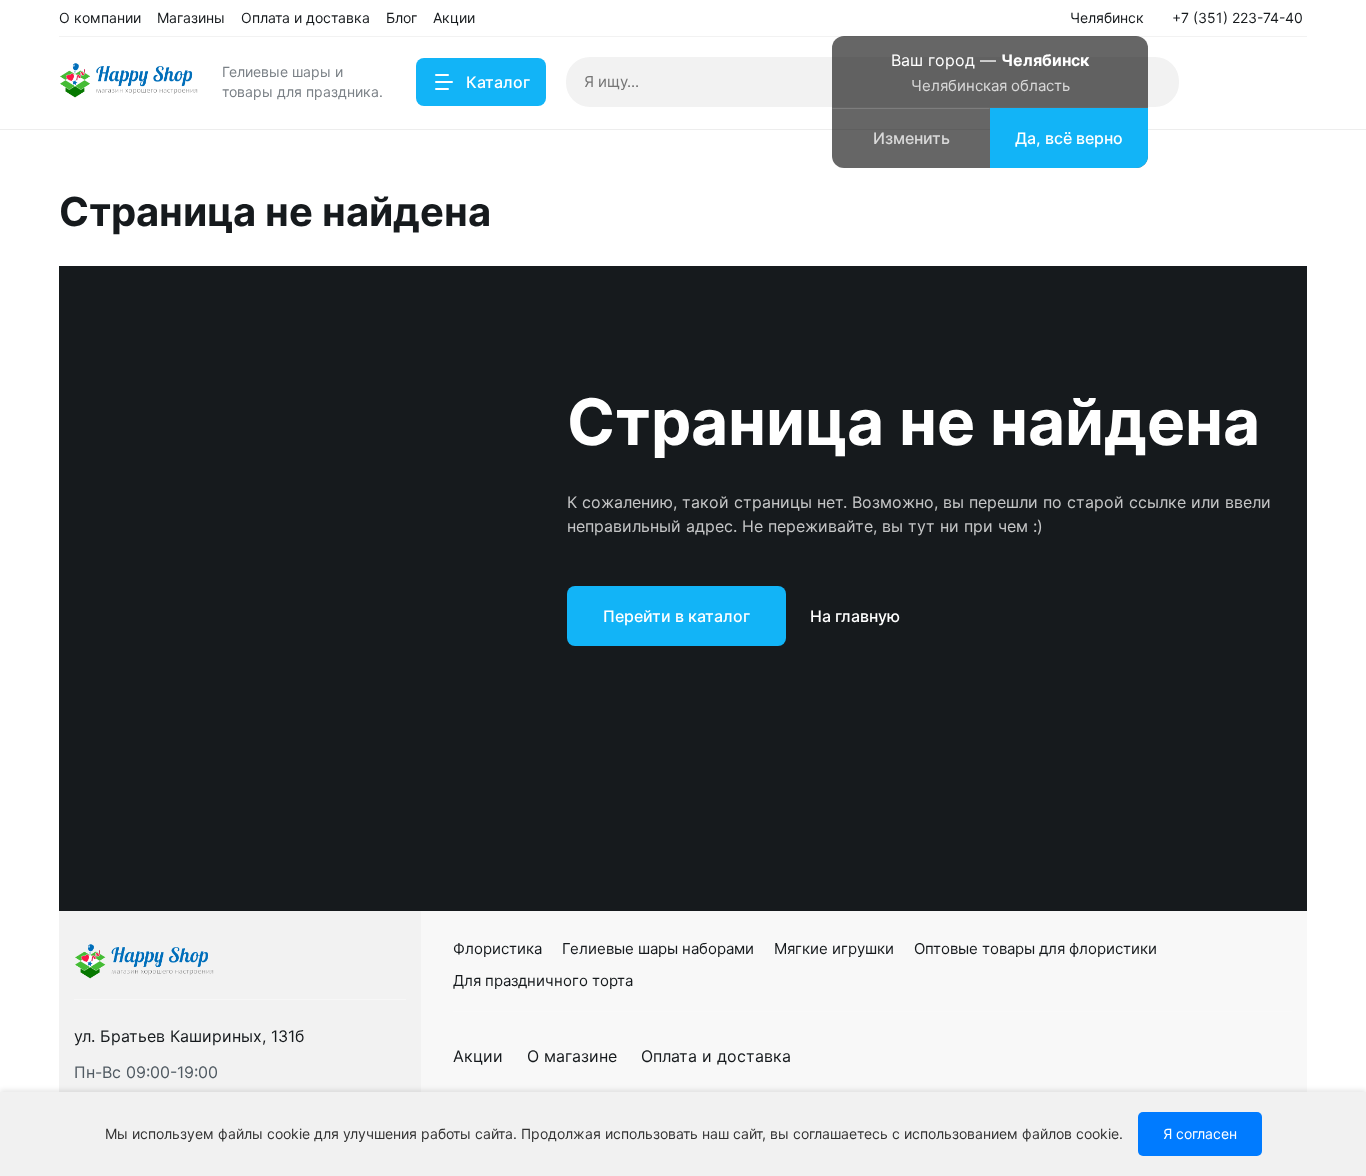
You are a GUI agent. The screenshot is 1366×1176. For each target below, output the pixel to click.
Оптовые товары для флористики (1035, 948)
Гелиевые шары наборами (658, 948)
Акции (478, 1056)
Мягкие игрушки (834, 948)
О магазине (572, 1056)
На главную (855, 616)
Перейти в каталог (676, 616)
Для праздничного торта (543, 980)
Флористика (497, 948)
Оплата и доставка (716, 1056)
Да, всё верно (1069, 138)
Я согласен (1200, 1133)
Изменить (911, 138)
